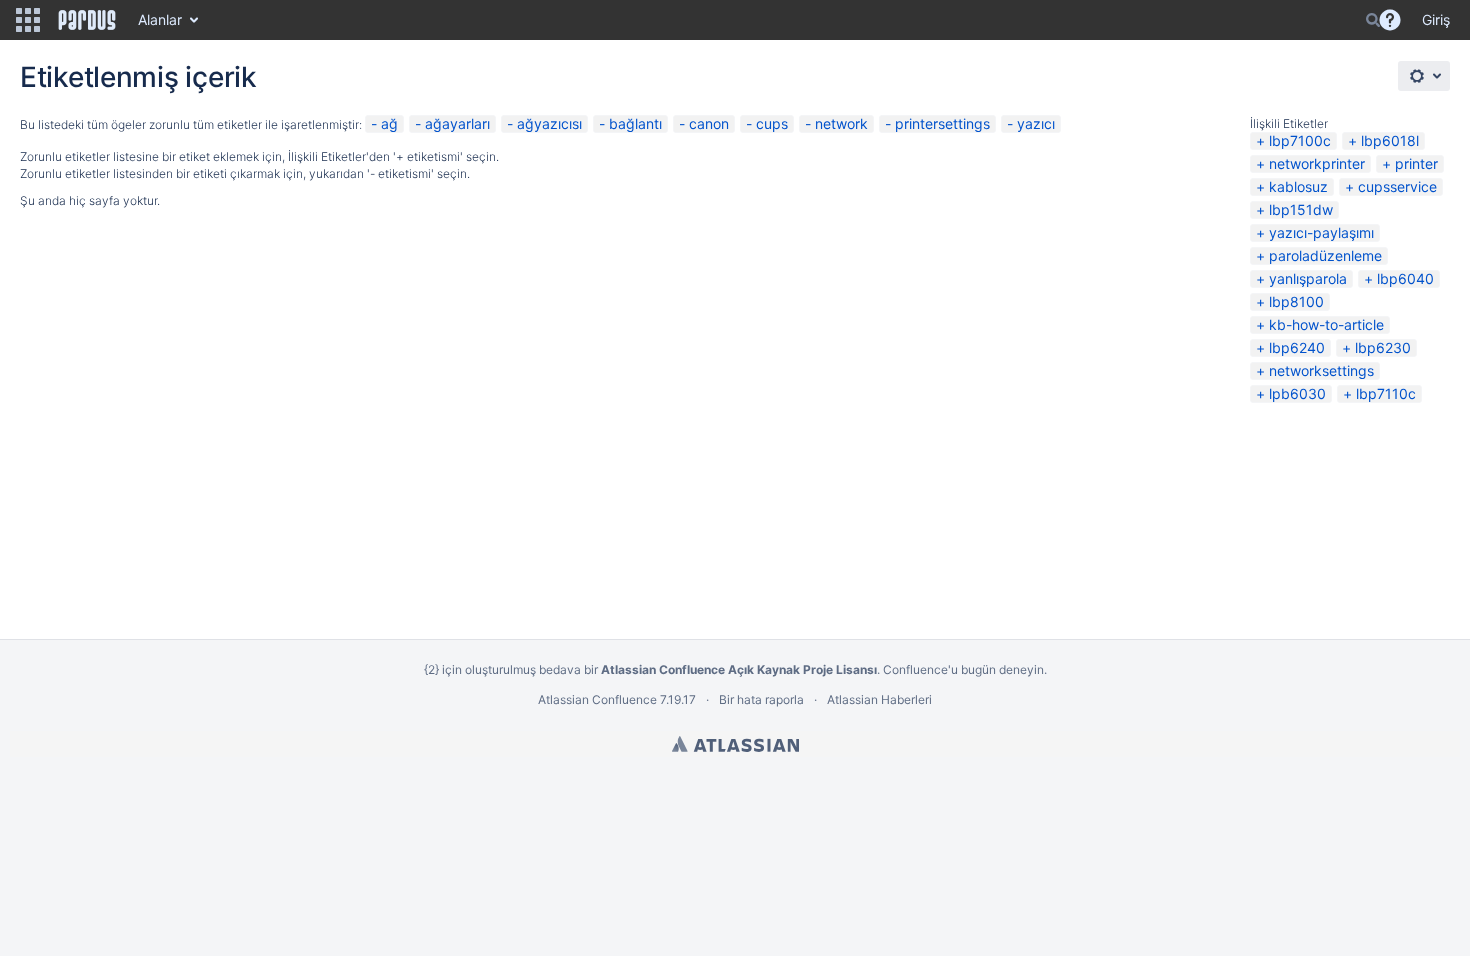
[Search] (1373, 20)
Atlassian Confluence (597, 699)
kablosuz (1298, 186)
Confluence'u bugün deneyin (963, 669)
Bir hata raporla (761, 699)
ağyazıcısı (549, 123)
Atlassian (735, 744)
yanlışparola (1308, 278)
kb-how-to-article (1326, 324)
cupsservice (1397, 186)
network (841, 123)
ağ (389, 123)
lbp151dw (1301, 209)
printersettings (942, 123)
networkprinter (1317, 163)
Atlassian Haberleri (879, 699)
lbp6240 (1297, 347)
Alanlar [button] (160, 19)
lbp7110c (1386, 393)
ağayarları (457, 123)
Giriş (1436, 19)
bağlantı (635, 123)
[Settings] (1424, 76)
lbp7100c (1300, 140)
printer (1416, 163)
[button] (28, 20)
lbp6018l (1390, 140)
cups (772, 123)
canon (709, 123)
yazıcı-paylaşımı (1321, 232)
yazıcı (1036, 123)
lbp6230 (1383, 347)
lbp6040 (1405, 278)
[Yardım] (1390, 20)
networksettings (1321, 370)
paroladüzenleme (1325, 255)
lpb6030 (1297, 393)
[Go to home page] (87, 20)
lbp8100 (1296, 301)
